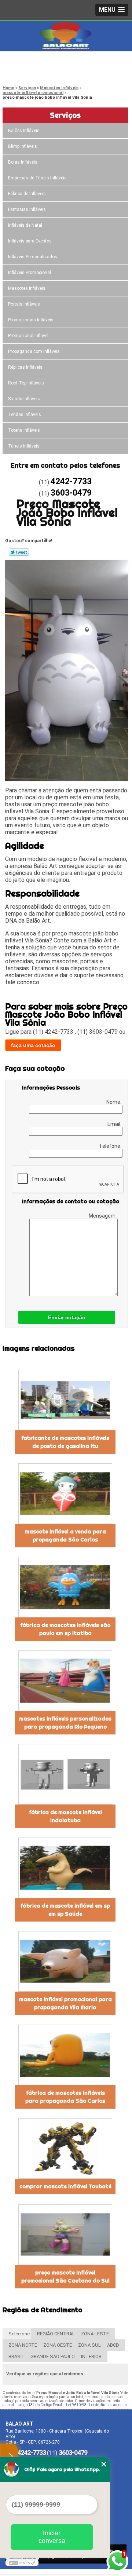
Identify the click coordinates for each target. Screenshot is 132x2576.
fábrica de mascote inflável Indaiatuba (65, 1816)
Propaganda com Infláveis (34, 351)
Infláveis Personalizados (33, 257)
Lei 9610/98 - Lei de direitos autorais (96, 2405)
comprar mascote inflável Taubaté (65, 2186)
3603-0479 (35, 72)
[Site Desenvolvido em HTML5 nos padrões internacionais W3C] (22, 2563)
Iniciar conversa (52, 2537)
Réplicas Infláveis (25, 367)
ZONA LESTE (95, 2334)
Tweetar (19, 552)
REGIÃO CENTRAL (56, 2334)
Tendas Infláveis (25, 415)
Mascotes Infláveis (27, 288)
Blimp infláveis (23, 146)
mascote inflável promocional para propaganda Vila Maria (65, 2003)
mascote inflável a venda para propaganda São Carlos (65, 1536)
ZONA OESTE (58, 2345)
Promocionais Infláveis (31, 320)
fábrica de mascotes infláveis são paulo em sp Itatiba (65, 1629)
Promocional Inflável (28, 336)
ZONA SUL (89, 2345)
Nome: (114, 1102)
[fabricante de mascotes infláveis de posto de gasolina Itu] (65, 1400)
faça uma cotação (33, 1045)
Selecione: (20, 2334)
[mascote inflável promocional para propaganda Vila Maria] (65, 1961)
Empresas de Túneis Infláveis (37, 178)
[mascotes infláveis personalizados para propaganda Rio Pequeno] (65, 1681)
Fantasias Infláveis (27, 209)
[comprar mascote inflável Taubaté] (65, 2148)
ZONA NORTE (23, 2345)
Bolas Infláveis (23, 162)
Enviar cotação (67, 1317)
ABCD (113, 2345)
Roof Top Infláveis (26, 383)
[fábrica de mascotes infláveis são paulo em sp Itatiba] (65, 1587)
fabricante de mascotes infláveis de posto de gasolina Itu (65, 1442)
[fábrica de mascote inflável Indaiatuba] (65, 1774)
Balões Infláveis (24, 131)
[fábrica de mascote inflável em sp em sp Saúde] (65, 1868)
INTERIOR (91, 2356)
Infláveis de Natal (25, 225)
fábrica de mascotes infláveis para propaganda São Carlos (65, 2097)
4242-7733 (35, 63)
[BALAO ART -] (66, 36)
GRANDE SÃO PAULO (53, 2356)
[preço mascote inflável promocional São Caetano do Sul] (65, 2235)
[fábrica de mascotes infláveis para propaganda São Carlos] (65, 2055)
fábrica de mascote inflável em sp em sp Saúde (65, 1910)
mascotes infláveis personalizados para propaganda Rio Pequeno (65, 1723)
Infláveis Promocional (30, 273)
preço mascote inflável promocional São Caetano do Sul (65, 2277)
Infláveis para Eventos (30, 241)
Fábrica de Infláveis (27, 194)
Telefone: (111, 1146)
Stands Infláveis (24, 399)
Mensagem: (103, 1216)
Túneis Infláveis (24, 446)
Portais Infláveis (24, 304)
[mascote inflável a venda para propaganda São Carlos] (65, 1494)
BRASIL (16, 2356)
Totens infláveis (24, 430)
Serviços (65, 115)
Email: (115, 1124)
